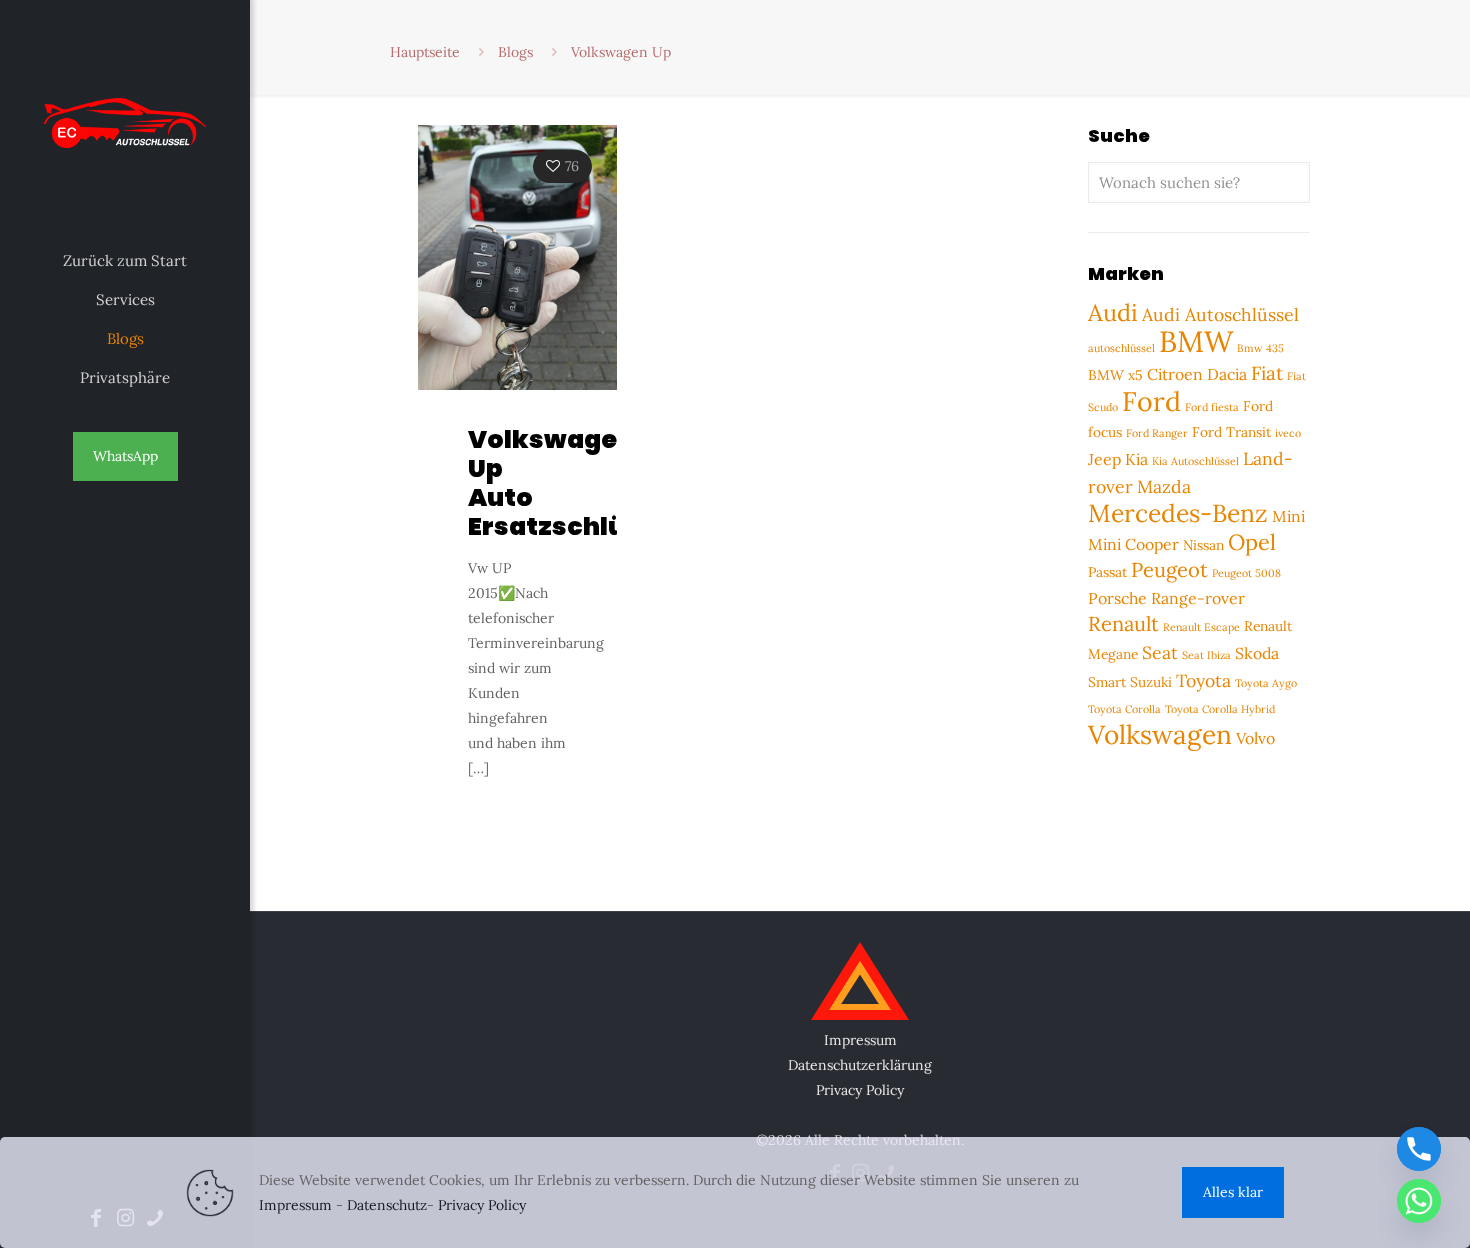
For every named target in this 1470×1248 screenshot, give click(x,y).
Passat (1107, 572)
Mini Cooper (1133, 544)
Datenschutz (387, 1205)
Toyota (1203, 680)
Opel (1252, 542)
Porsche (1117, 598)
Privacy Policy (860, 1090)
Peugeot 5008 (1246, 573)
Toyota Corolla (1124, 709)
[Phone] (1419, 1149)
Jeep (1104, 459)
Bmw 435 (1260, 348)
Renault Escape (1201, 627)
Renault (1123, 624)
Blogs (515, 52)
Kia (1136, 459)
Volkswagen (1160, 734)
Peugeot (1169, 570)
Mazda (1164, 486)
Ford (1151, 401)
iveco (1288, 433)
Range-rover (1198, 598)
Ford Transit (1231, 432)
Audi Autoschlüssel (1220, 314)
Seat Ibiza (1206, 655)
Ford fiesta (1212, 407)
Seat (1160, 652)
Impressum (860, 1040)
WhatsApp (125, 456)
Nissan (1203, 545)
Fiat (1267, 373)
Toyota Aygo (1266, 683)
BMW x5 (1115, 375)
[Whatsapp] (1419, 1201)
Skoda (1257, 653)
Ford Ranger (1157, 433)
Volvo (1255, 738)
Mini (1288, 516)
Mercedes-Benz (1178, 513)
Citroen (1175, 374)
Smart (1107, 682)
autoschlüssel (1121, 348)
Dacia (1227, 374)
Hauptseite (425, 52)
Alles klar (1233, 1192)
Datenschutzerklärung (860, 1065)
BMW (1196, 341)
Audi (1113, 312)
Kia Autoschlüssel (1195, 461)
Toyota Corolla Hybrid (1220, 709)
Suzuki (1151, 682)
